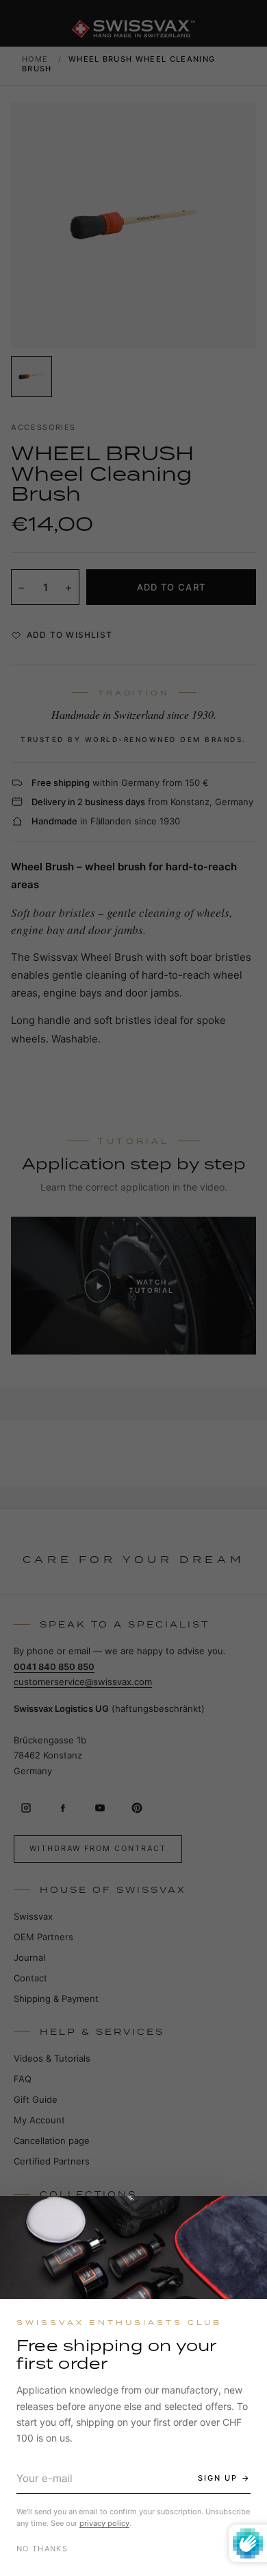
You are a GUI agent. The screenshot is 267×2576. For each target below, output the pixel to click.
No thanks (42, 2549)
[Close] (244, 2219)
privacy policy (104, 2523)
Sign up (218, 2478)
